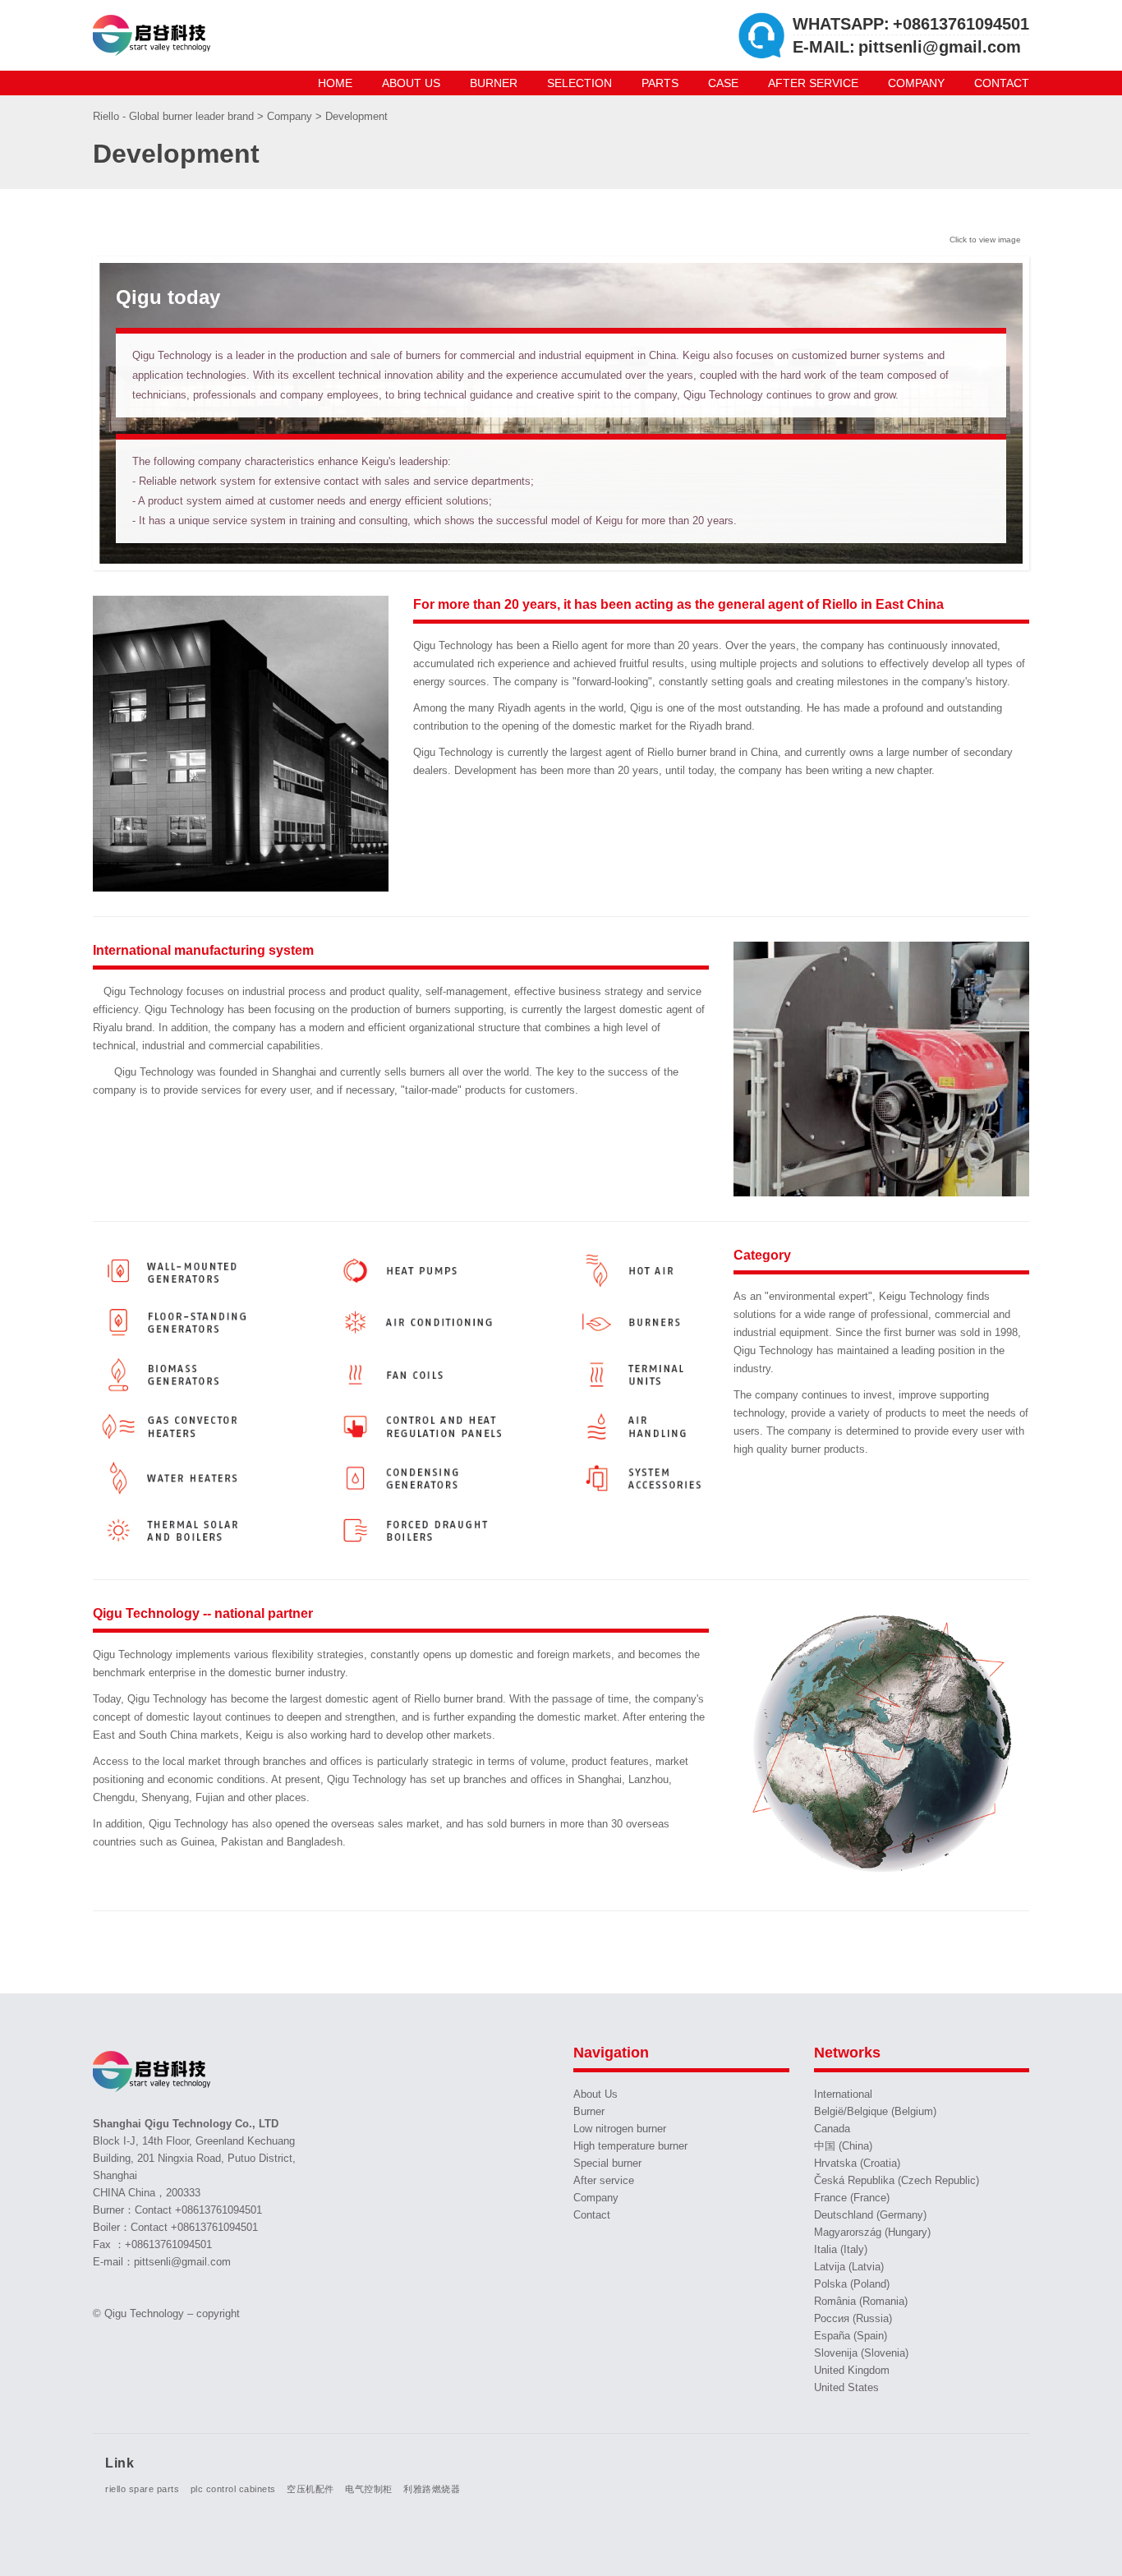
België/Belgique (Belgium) (875, 2111)
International (843, 2094)
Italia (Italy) (841, 2249)
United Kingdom (852, 2370)
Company (916, 83)
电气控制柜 (369, 2489)
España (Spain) (851, 2336)
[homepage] (154, 35)
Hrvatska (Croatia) (857, 2163)
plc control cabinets (233, 2489)
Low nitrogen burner (620, 2129)
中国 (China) (843, 2146)
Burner (494, 83)
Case (723, 83)
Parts (660, 83)
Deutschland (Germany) (870, 2215)
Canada (832, 2129)
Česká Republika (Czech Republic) (897, 2180)
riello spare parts (142, 2489)
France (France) (852, 2198)
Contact (1002, 83)
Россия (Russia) (853, 2318)
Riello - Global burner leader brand (175, 116)
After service (813, 83)
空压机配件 (310, 2489)
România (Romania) (861, 2301)
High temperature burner (630, 2146)
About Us (411, 83)
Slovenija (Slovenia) (861, 2353)
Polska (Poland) (852, 2284)
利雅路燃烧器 (432, 2489)
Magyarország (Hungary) (872, 2232)
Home (335, 83)
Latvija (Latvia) (849, 2267)
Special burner (607, 2163)
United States (846, 2387)
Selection (579, 83)
